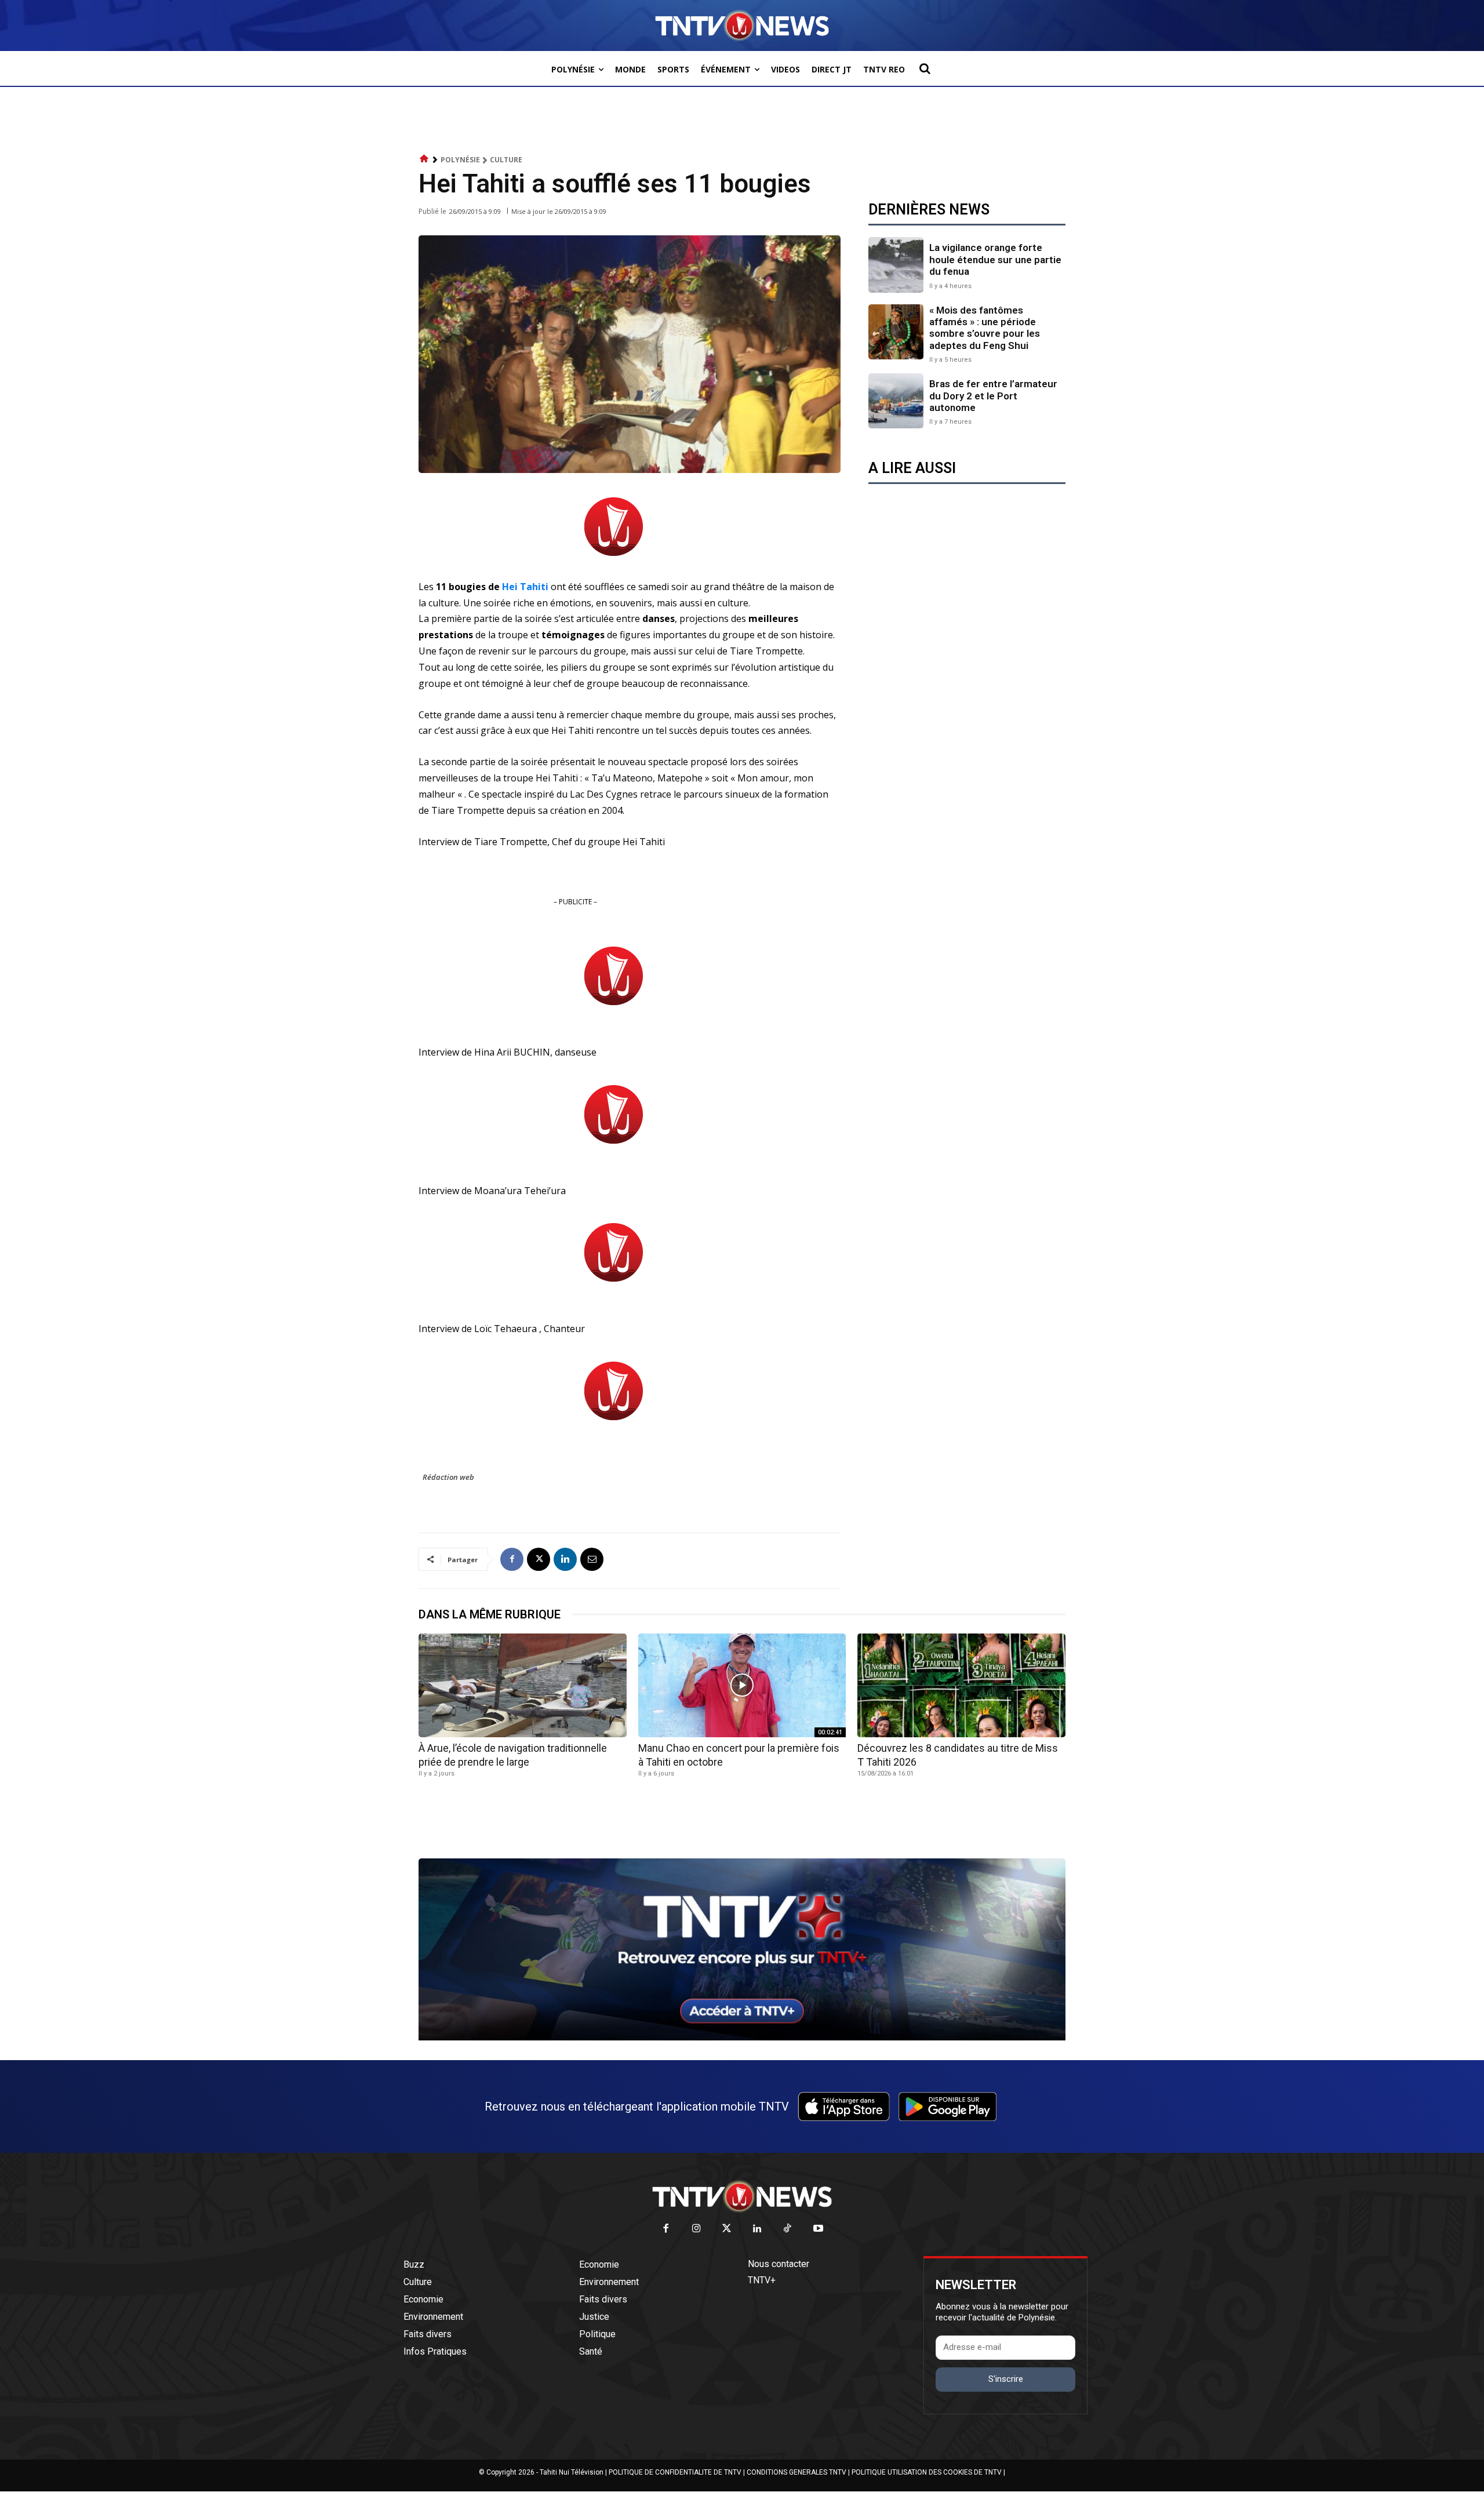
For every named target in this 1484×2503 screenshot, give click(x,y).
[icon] (424, 159)
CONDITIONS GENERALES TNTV (796, 2472)
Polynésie (460, 160)
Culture (506, 160)
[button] (925, 68)
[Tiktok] (788, 2229)
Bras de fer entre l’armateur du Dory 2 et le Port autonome (993, 396)
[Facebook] (512, 1559)
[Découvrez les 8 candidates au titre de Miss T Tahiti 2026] (961, 1685)
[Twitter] (727, 2229)
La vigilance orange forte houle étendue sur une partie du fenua (995, 259)
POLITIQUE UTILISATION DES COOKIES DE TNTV (927, 2472)
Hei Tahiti (526, 587)
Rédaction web (448, 1477)
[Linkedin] (565, 1559)
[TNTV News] (742, 2196)
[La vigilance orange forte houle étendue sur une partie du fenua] (896, 265)
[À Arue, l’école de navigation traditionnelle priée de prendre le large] (523, 1685)
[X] (539, 1559)
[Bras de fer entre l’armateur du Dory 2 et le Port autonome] (896, 401)
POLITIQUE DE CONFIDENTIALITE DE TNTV (675, 2472)
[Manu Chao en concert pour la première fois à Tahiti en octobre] (742, 1685)
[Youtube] (818, 2229)
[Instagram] (696, 2229)
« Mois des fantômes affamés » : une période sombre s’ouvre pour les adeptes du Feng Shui (985, 328)
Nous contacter (779, 2264)
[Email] (592, 1559)
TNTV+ (762, 2280)
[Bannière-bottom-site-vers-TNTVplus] (742, 2038)
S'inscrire (1006, 2379)
